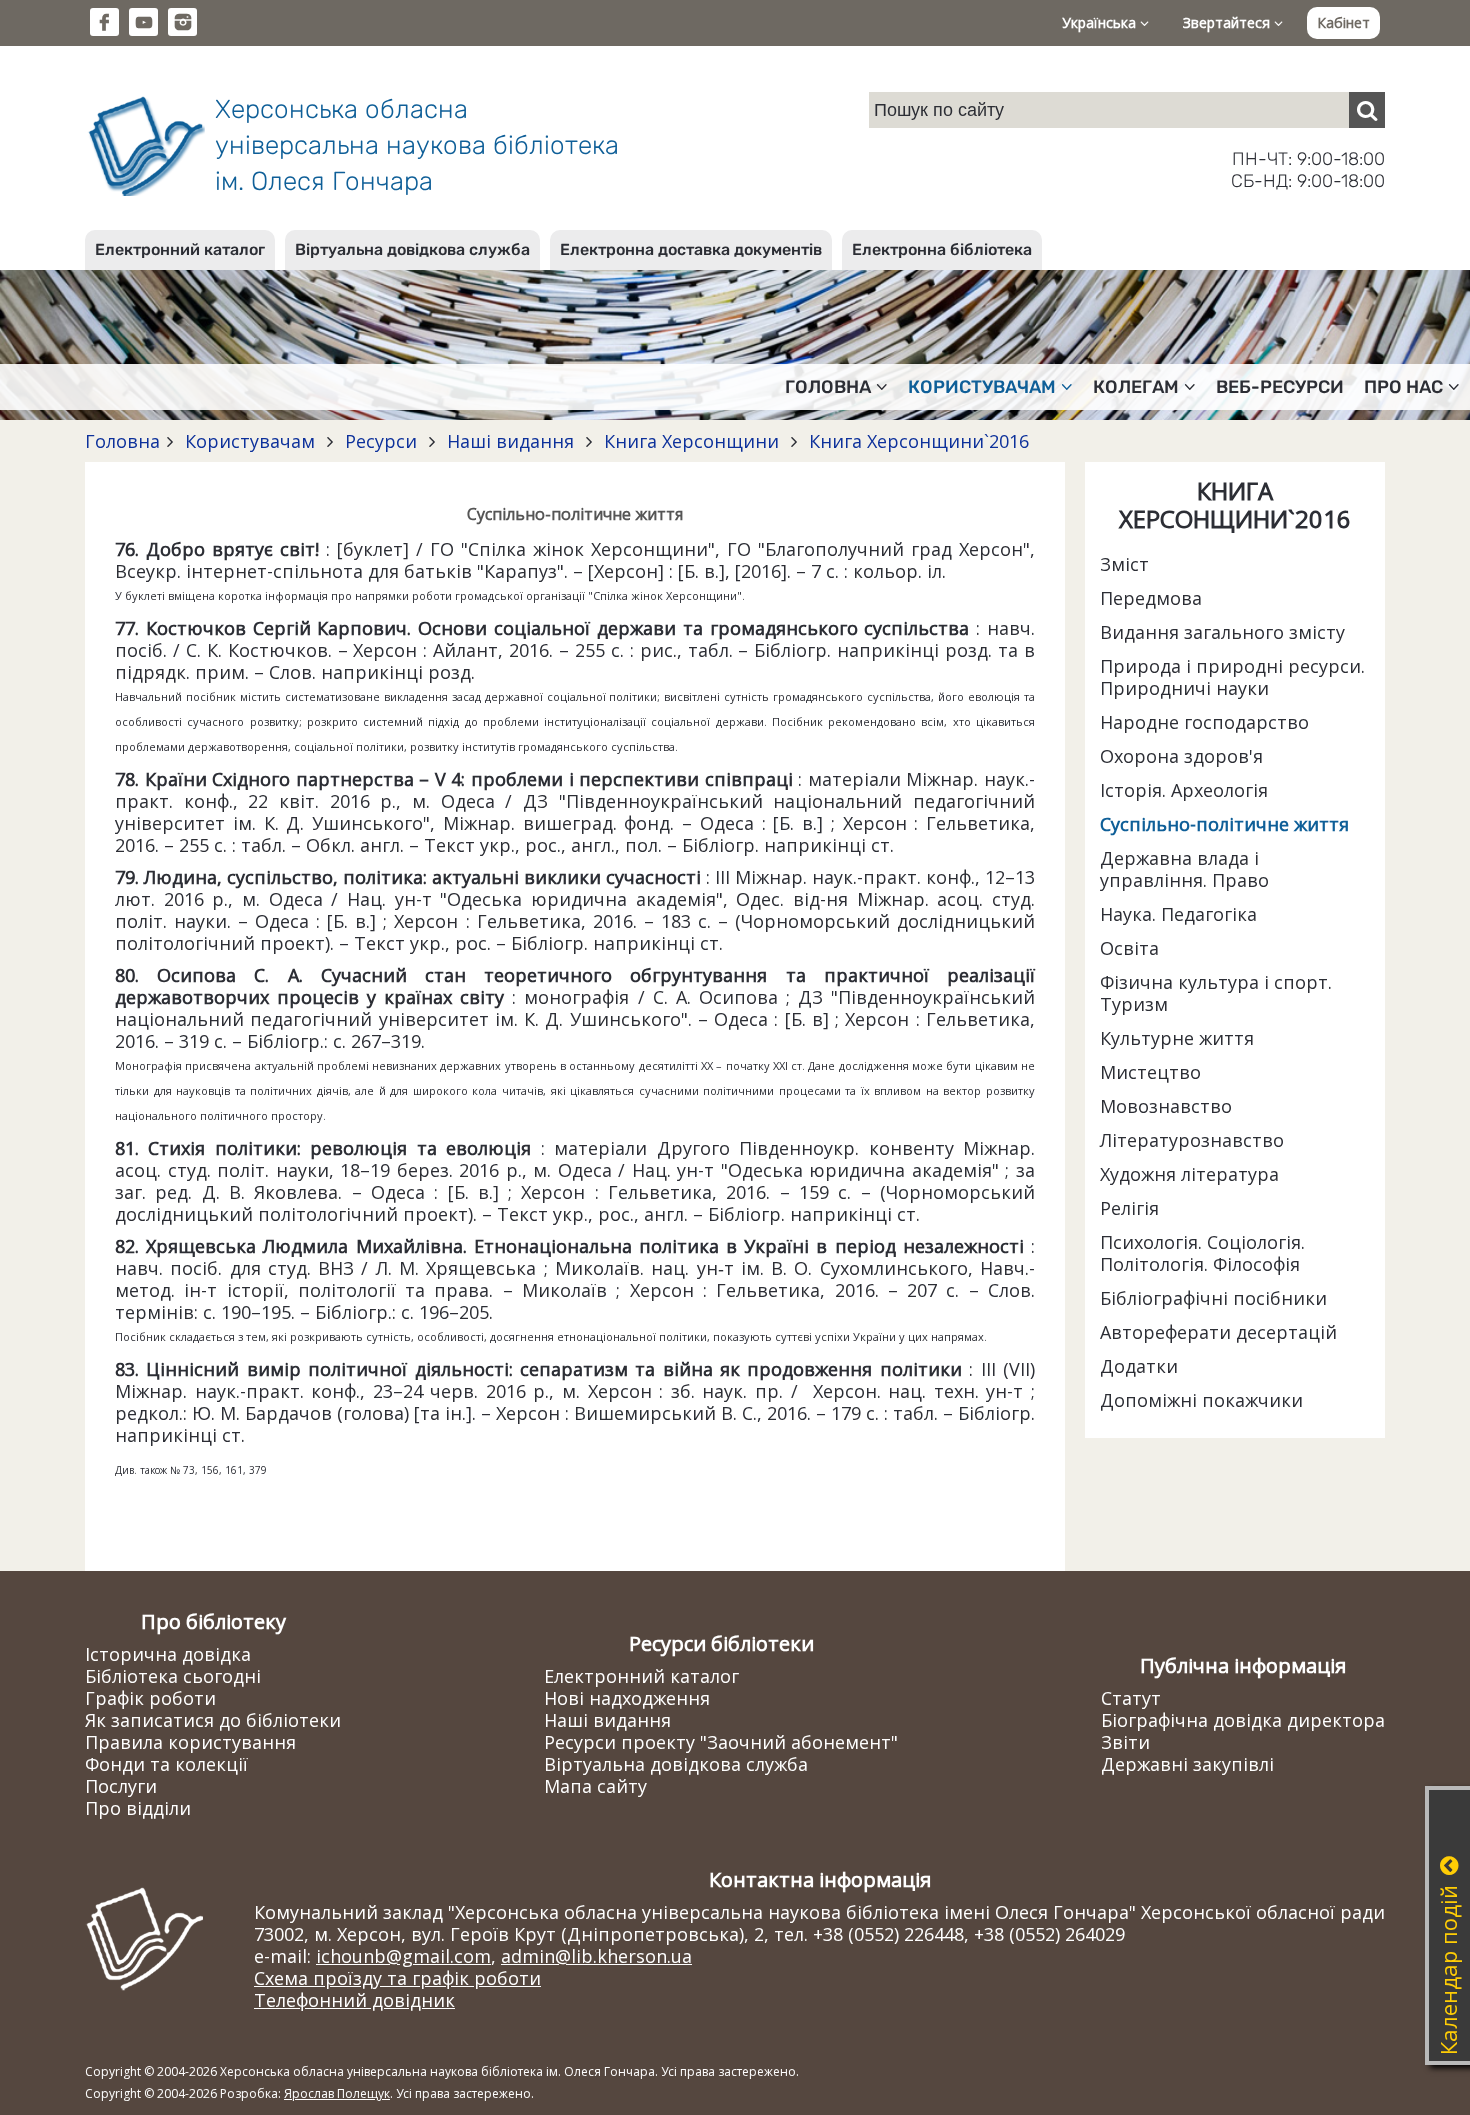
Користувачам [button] (982, 387)
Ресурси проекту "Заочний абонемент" (721, 1742)
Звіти (1125, 1742)
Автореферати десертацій (1218, 1332)
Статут (1131, 1698)
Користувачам (250, 441)
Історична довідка (168, 1654)
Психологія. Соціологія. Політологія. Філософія (1202, 1253)
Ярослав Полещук (337, 2093)
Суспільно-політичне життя (1224, 824)
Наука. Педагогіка (1178, 914)
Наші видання (510, 441)
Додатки (1139, 1366)
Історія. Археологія (1184, 790)
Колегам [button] (1136, 387)
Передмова (1151, 598)
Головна (122, 441)
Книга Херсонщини (691, 441)
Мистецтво (1150, 1072)
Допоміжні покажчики (1201, 1400)
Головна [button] (828, 387)
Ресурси (381, 441)
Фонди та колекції (166, 1764)
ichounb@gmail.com (403, 1956)
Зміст (1124, 564)
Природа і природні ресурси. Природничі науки (1232, 677)
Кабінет (1343, 22)
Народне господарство (1204, 722)
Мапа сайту (595, 1786)
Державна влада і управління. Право (1184, 869)
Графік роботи (150, 1698)
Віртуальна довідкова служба (412, 249)
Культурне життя (1177, 1038)
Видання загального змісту (1222, 632)
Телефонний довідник (354, 2000)
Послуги (121, 1786)
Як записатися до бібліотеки (213, 1720)
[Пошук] (1367, 110)
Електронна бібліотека (942, 249)
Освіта (1129, 948)
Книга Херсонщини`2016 (916, 441)
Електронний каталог (180, 249)
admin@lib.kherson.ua (596, 1956)
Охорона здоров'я (1181, 756)
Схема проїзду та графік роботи (397, 1978)
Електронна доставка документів (691, 249)
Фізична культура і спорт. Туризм (1216, 993)
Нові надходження (627, 1698)
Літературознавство (1192, 1140)
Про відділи (138, 1808)
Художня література (1189, 1174)
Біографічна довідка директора (1243, 1720)
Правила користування (190, 1742)
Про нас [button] (1403, 387)
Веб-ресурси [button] (1280, 387)
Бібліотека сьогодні (173, 1676)
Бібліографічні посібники (1213, 1298)
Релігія (1129, 1208)
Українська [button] (1101, 22)
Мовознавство (1166, 1106)
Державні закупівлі (1187, 1764)
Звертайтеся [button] (1228, 22)
